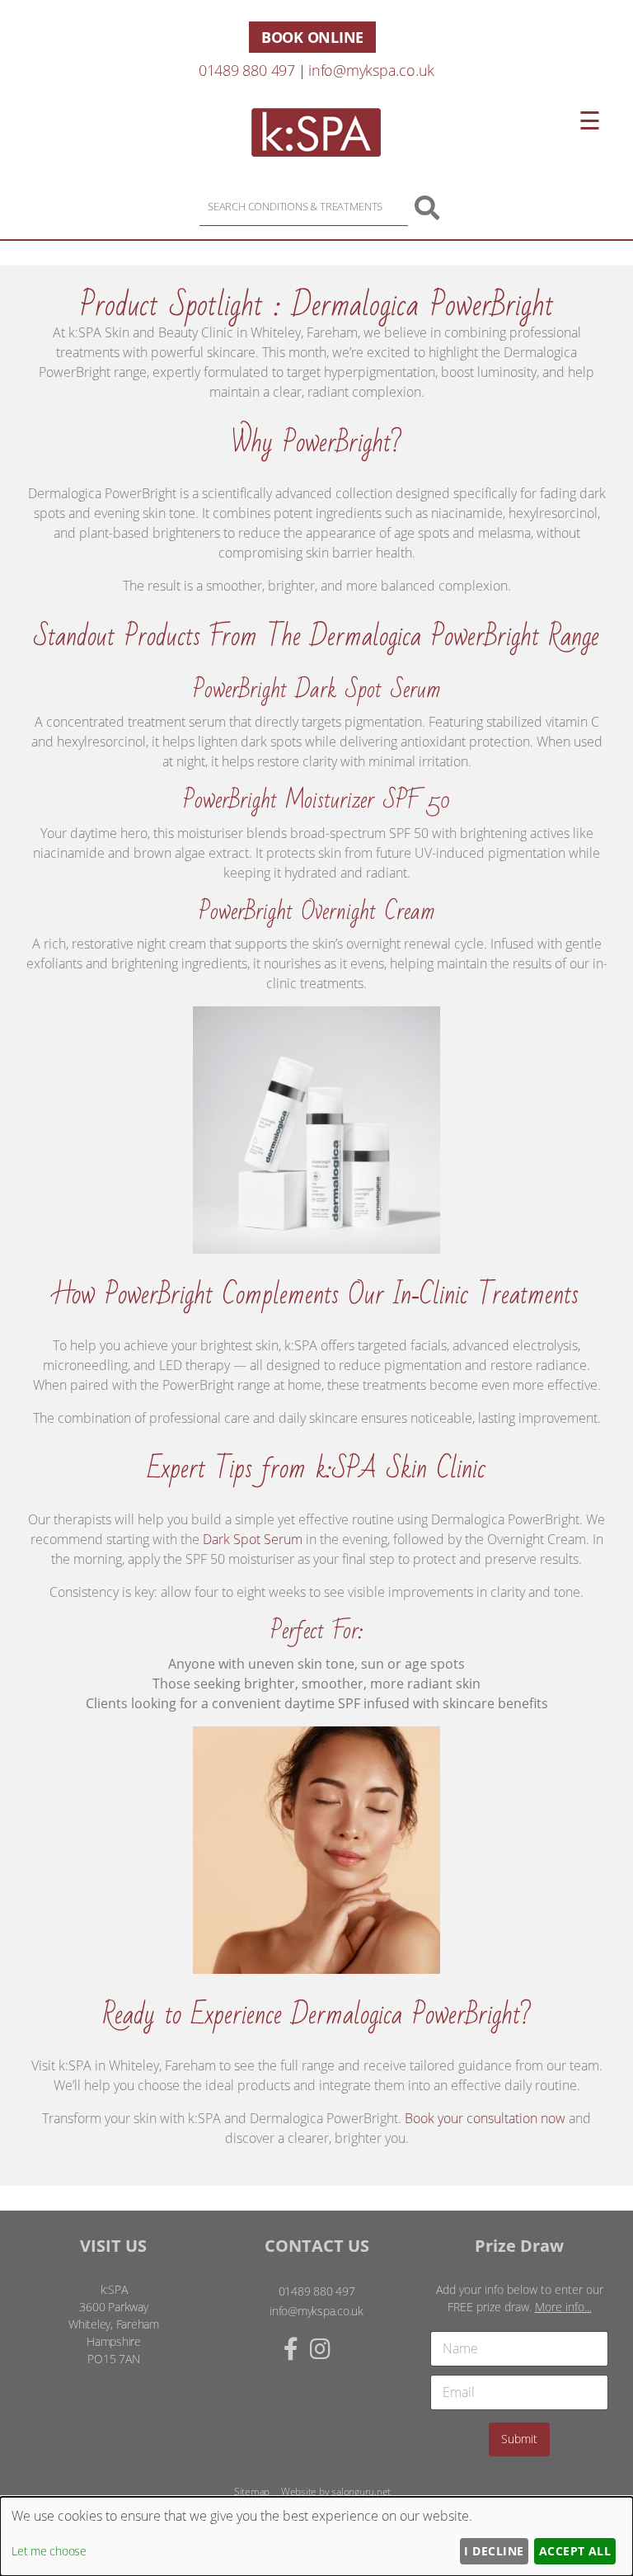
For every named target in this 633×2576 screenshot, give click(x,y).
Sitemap (252, 2491)
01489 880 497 (247, 70)
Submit (519, 2439)
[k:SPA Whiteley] (316, 152)
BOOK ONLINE (312, 37)
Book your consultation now (485, 2118)
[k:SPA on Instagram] (320, 2348)
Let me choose (49, 2551)
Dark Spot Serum (253, 1539)
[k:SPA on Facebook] (291, 2348)
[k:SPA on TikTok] (338, 2348)
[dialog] (316, 2536)
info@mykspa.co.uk (371, 70)
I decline (494, 2551)
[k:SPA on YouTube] (349, 2348)
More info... (563, 2307)
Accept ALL (575, 2551)
